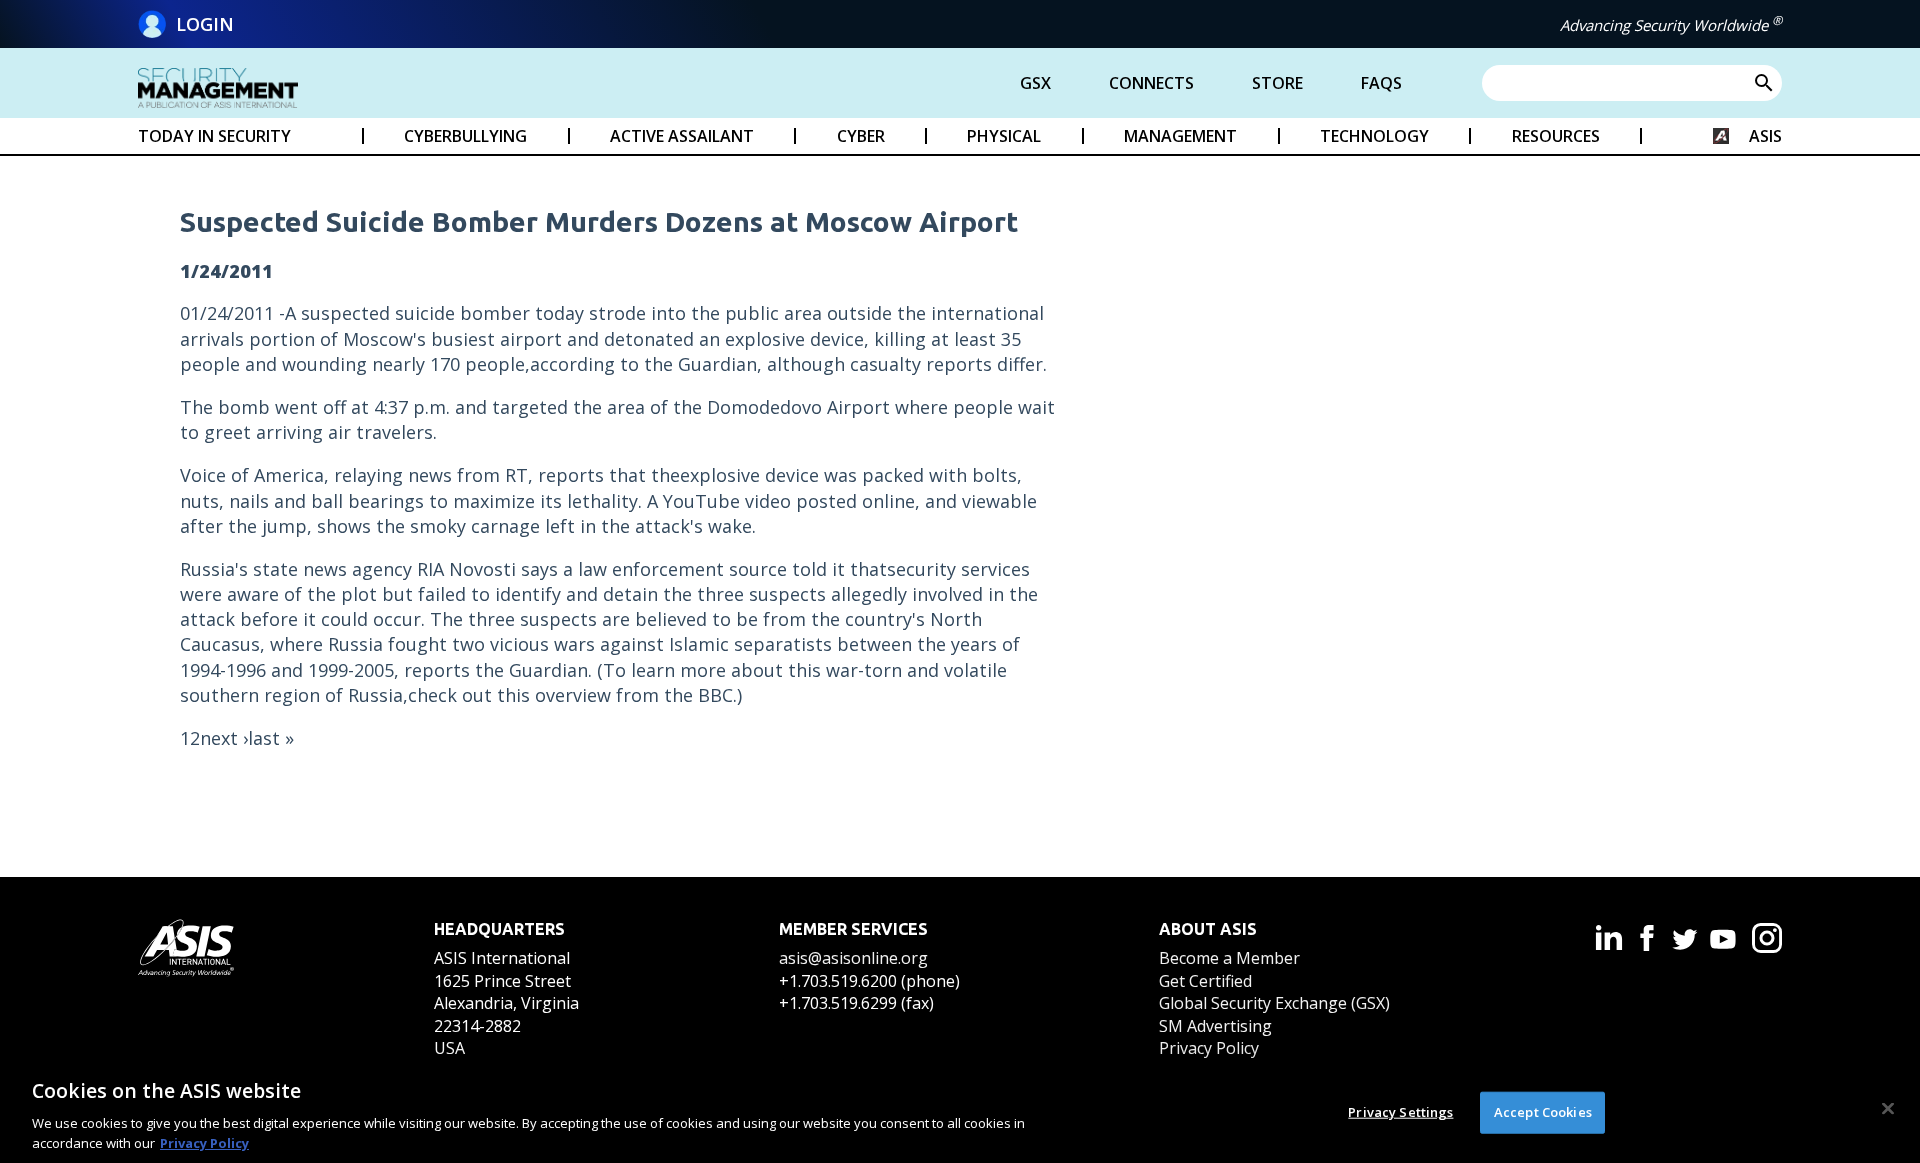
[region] (960, 1111)
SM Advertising (1215, 1026)
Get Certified (1205, 981)
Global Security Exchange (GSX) (1274, 1003)
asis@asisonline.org (853, 958)
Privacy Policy (1209, 1048)
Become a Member (1229, 958)
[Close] (1888, 1109)
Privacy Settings (1400, 1112)
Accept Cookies (1543, 1112)
